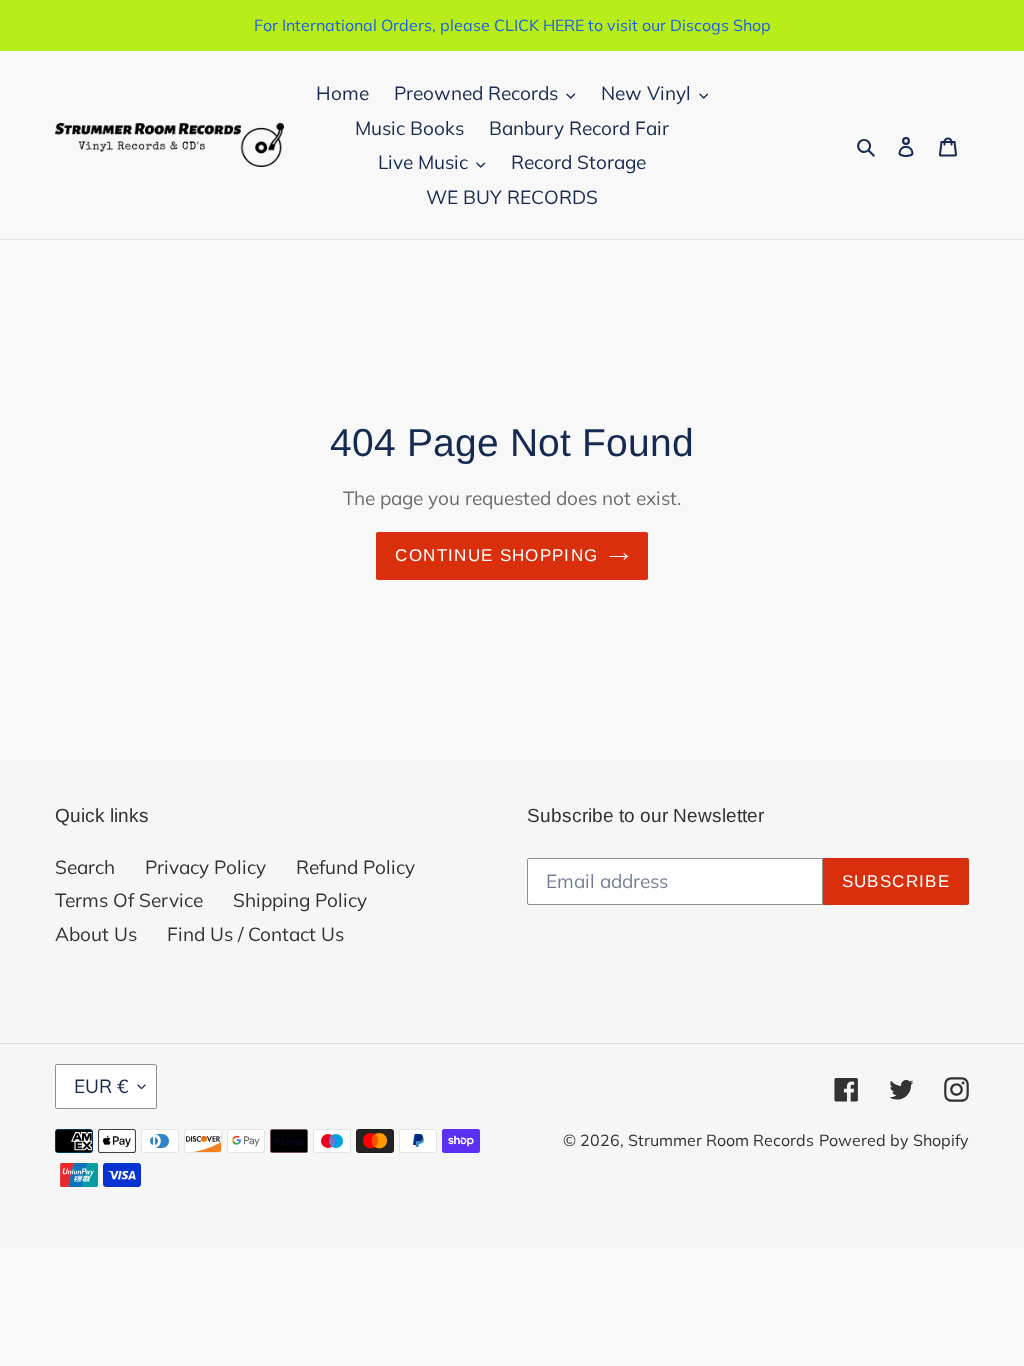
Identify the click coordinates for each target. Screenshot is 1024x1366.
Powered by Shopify (894, 1140)
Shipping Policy (300, 900)
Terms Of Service (129, 900)
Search (85, 867)
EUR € (101, 1086)
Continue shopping (496, 555)
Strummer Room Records (721, 1140)
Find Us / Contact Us (255, 934)
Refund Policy (355, 867)
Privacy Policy (205, 867)
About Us (96, 934)
